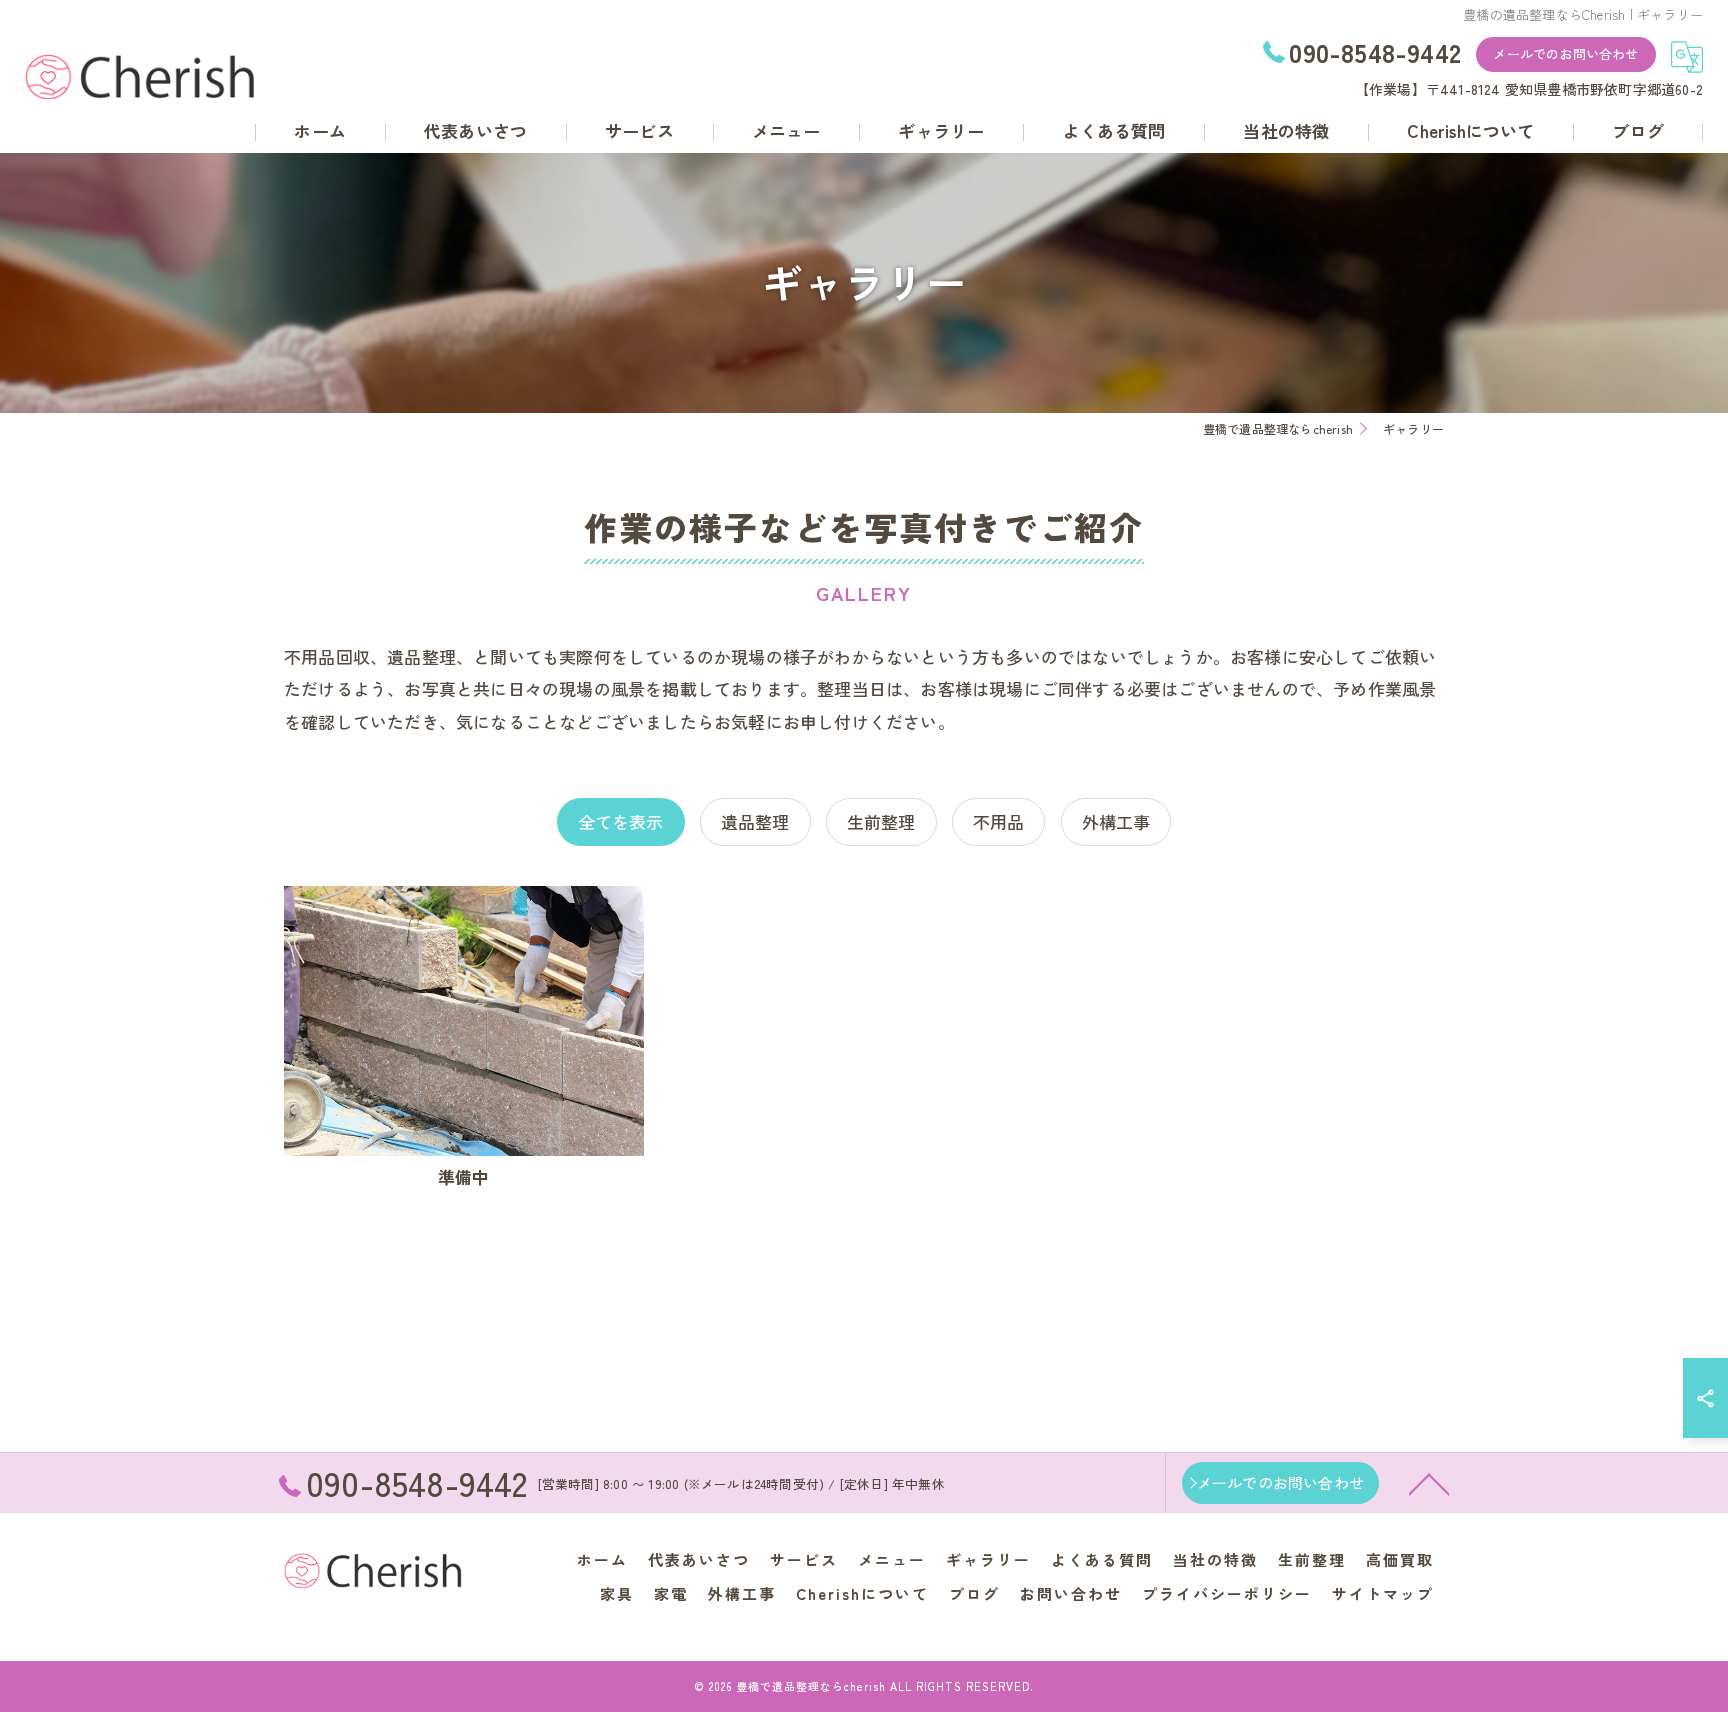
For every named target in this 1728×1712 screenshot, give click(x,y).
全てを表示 (621, 821)
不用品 (999, 821)
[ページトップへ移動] (1429, 1483)
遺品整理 (755, 821)
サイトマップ (1383, 1593)
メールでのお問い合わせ (1565, 53)
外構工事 (1116, 821)
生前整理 (881, 821)
